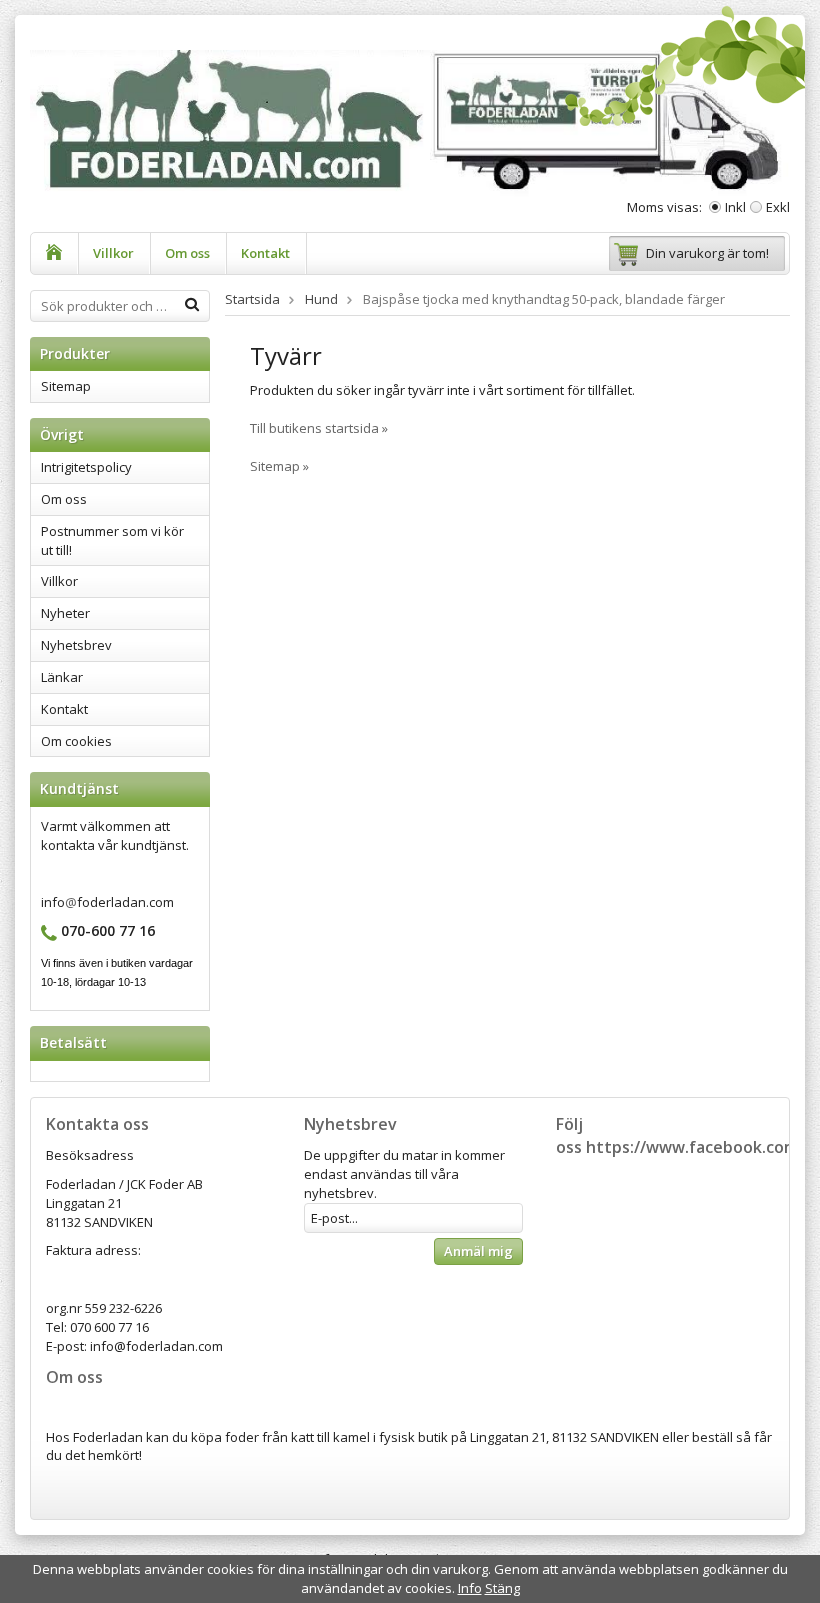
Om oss (187, 253)
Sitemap (66, 386)
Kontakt (265, 253)
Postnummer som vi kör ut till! (112, 540)
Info (470, 1588)
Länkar (62, 677)
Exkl (778, 207)
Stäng (502, 1588)
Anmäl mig (478, 1251)
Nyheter (65, 613)
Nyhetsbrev (76, 645)
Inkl (735, 207)
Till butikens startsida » (319, 428)
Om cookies (76, 741)
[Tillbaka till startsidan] (54, 253)
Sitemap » (279, 466)
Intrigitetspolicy (86, 467)
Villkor (113, 253)
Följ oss (569, 1135)
